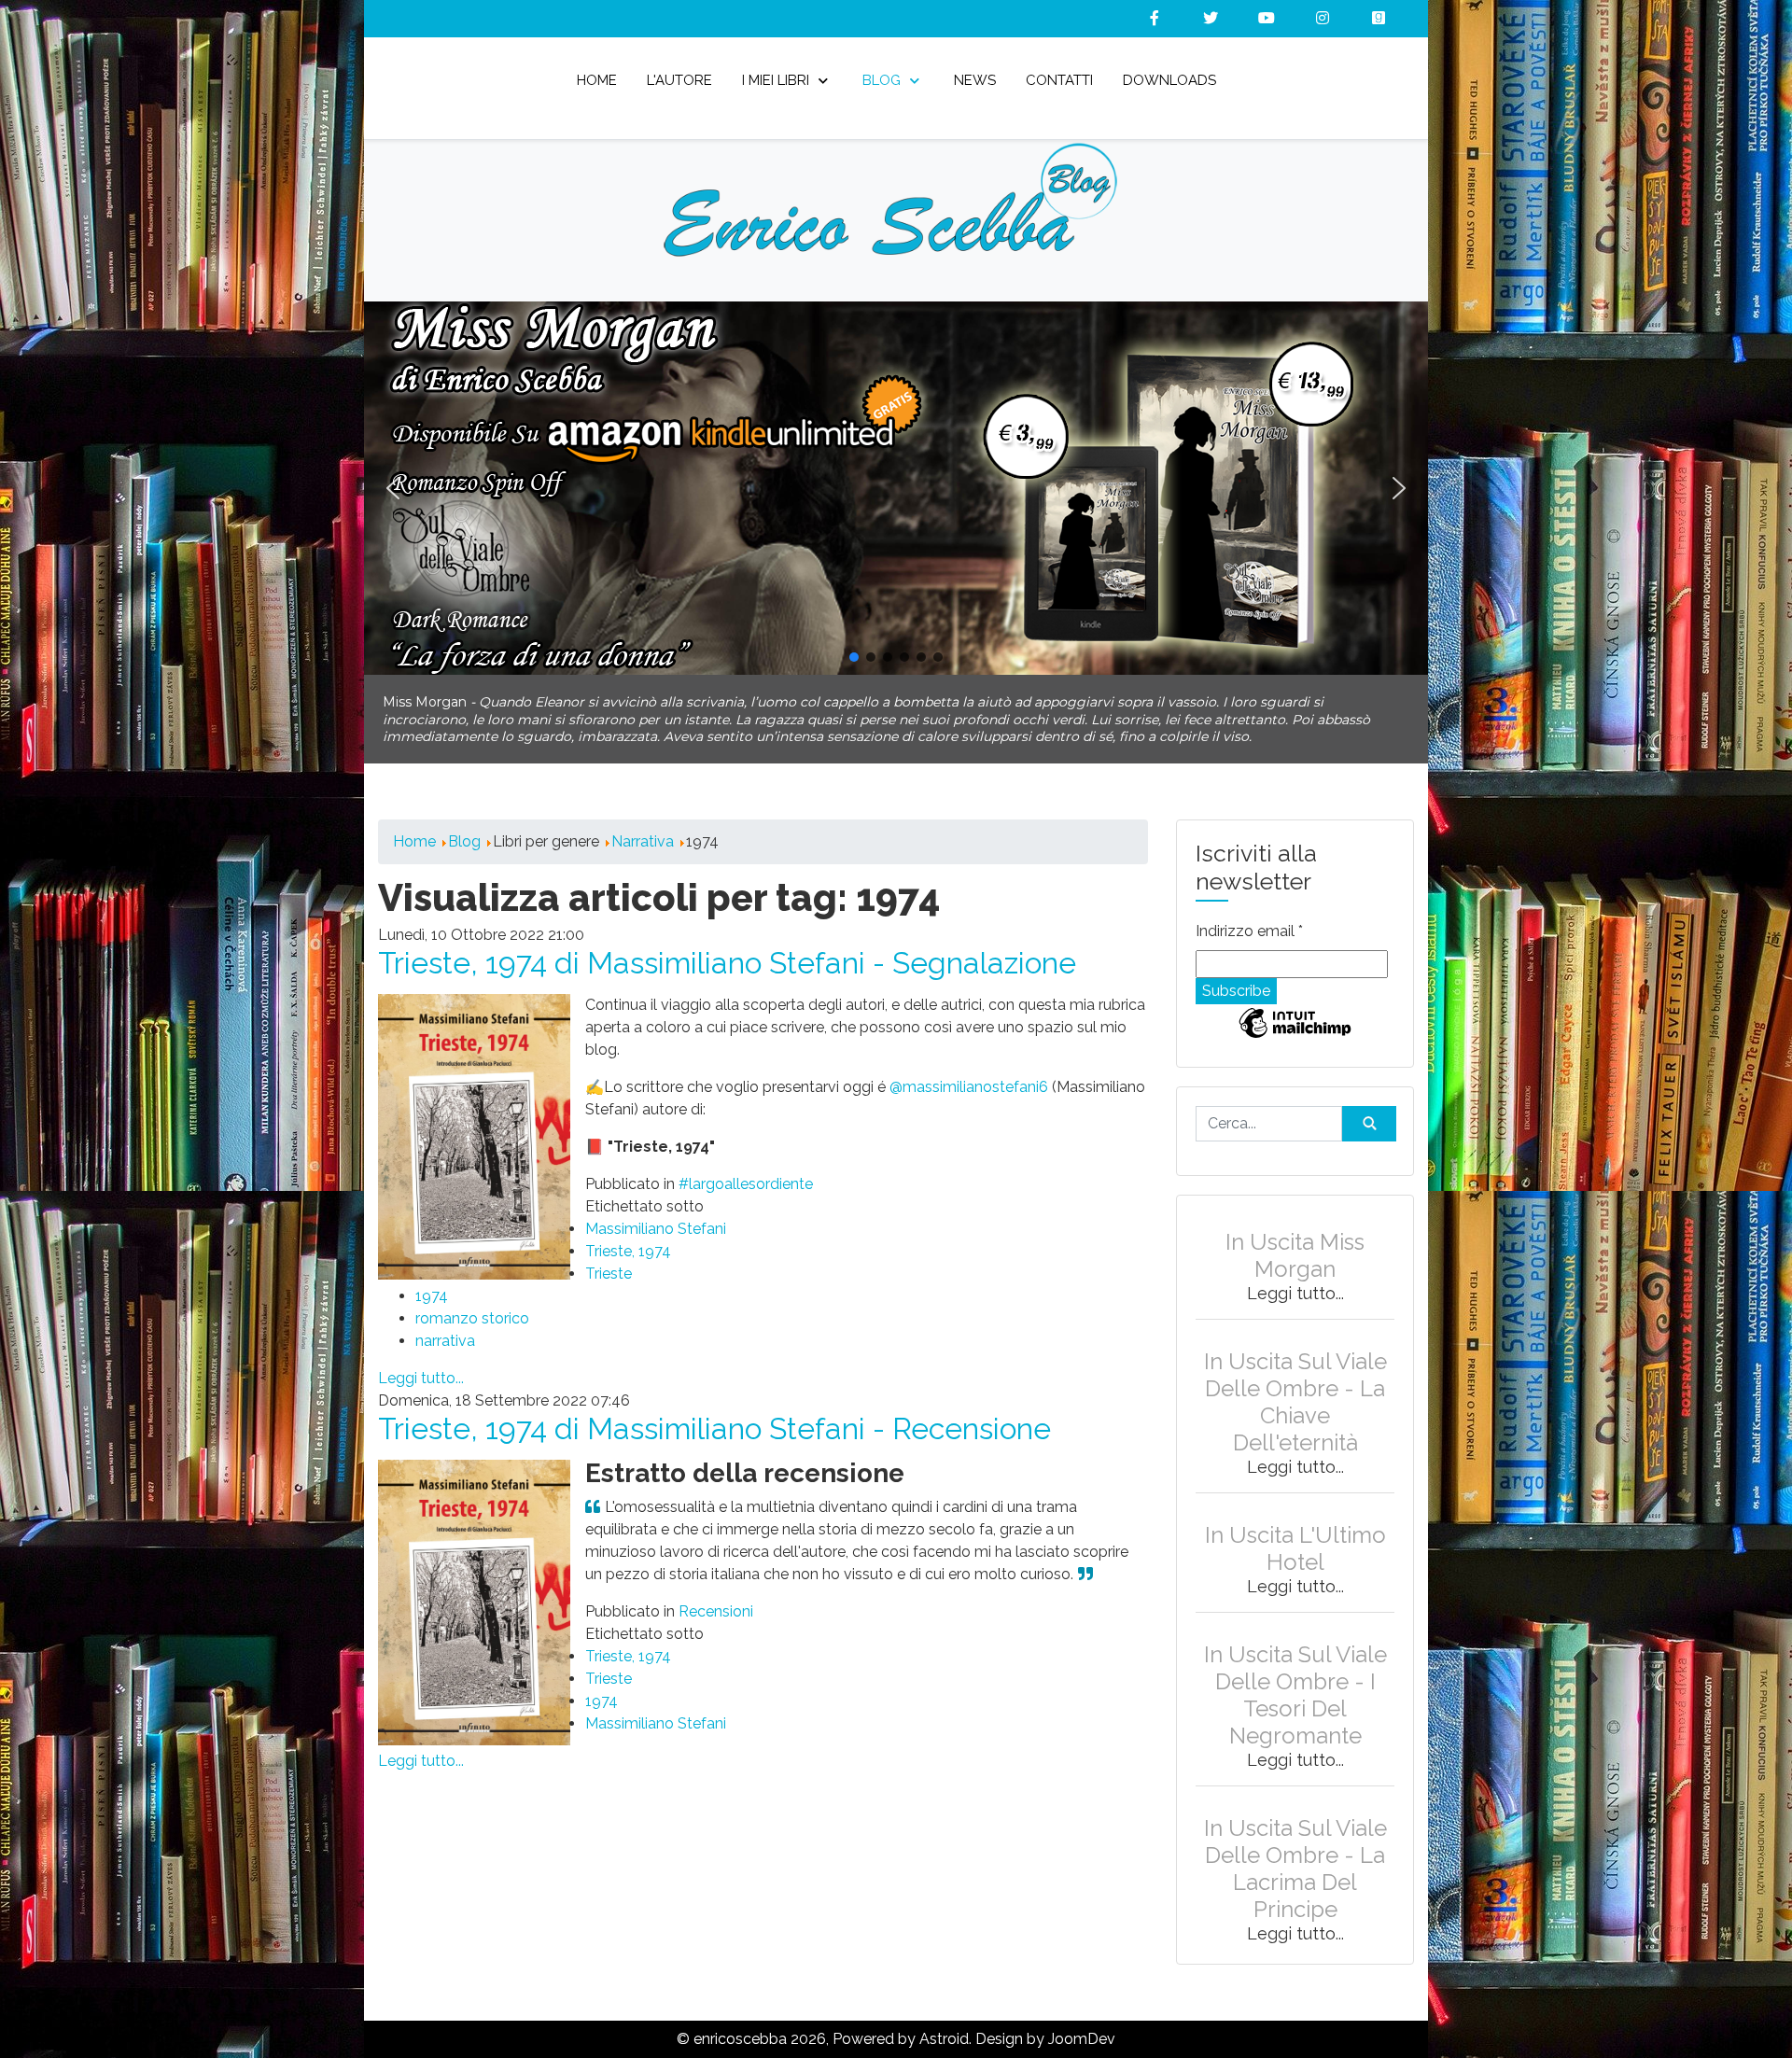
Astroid (944, 2022)
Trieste (609, 1257)
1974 (432, 1279)
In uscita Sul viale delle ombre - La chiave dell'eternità (1295, 1385)
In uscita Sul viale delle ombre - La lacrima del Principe (1295, 1852)
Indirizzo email (1249, 914)
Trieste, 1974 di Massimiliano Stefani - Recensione (714, 1412)
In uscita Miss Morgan (1295, 1239)
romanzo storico (472, 1302)
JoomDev (1082, 2022)
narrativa (445, 1324)
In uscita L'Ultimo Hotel (1295, 1532)
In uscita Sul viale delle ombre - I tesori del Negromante (1295, 1678)
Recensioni (716, 1595)
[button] (896, 488)
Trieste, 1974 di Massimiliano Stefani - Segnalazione (727, 946)
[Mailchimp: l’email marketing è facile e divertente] (1295, 1020)
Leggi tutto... (421, 1361)
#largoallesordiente (746, 1167)
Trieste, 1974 (628, 1234)
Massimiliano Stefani (656, 1212)
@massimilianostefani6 (969, 1070)
